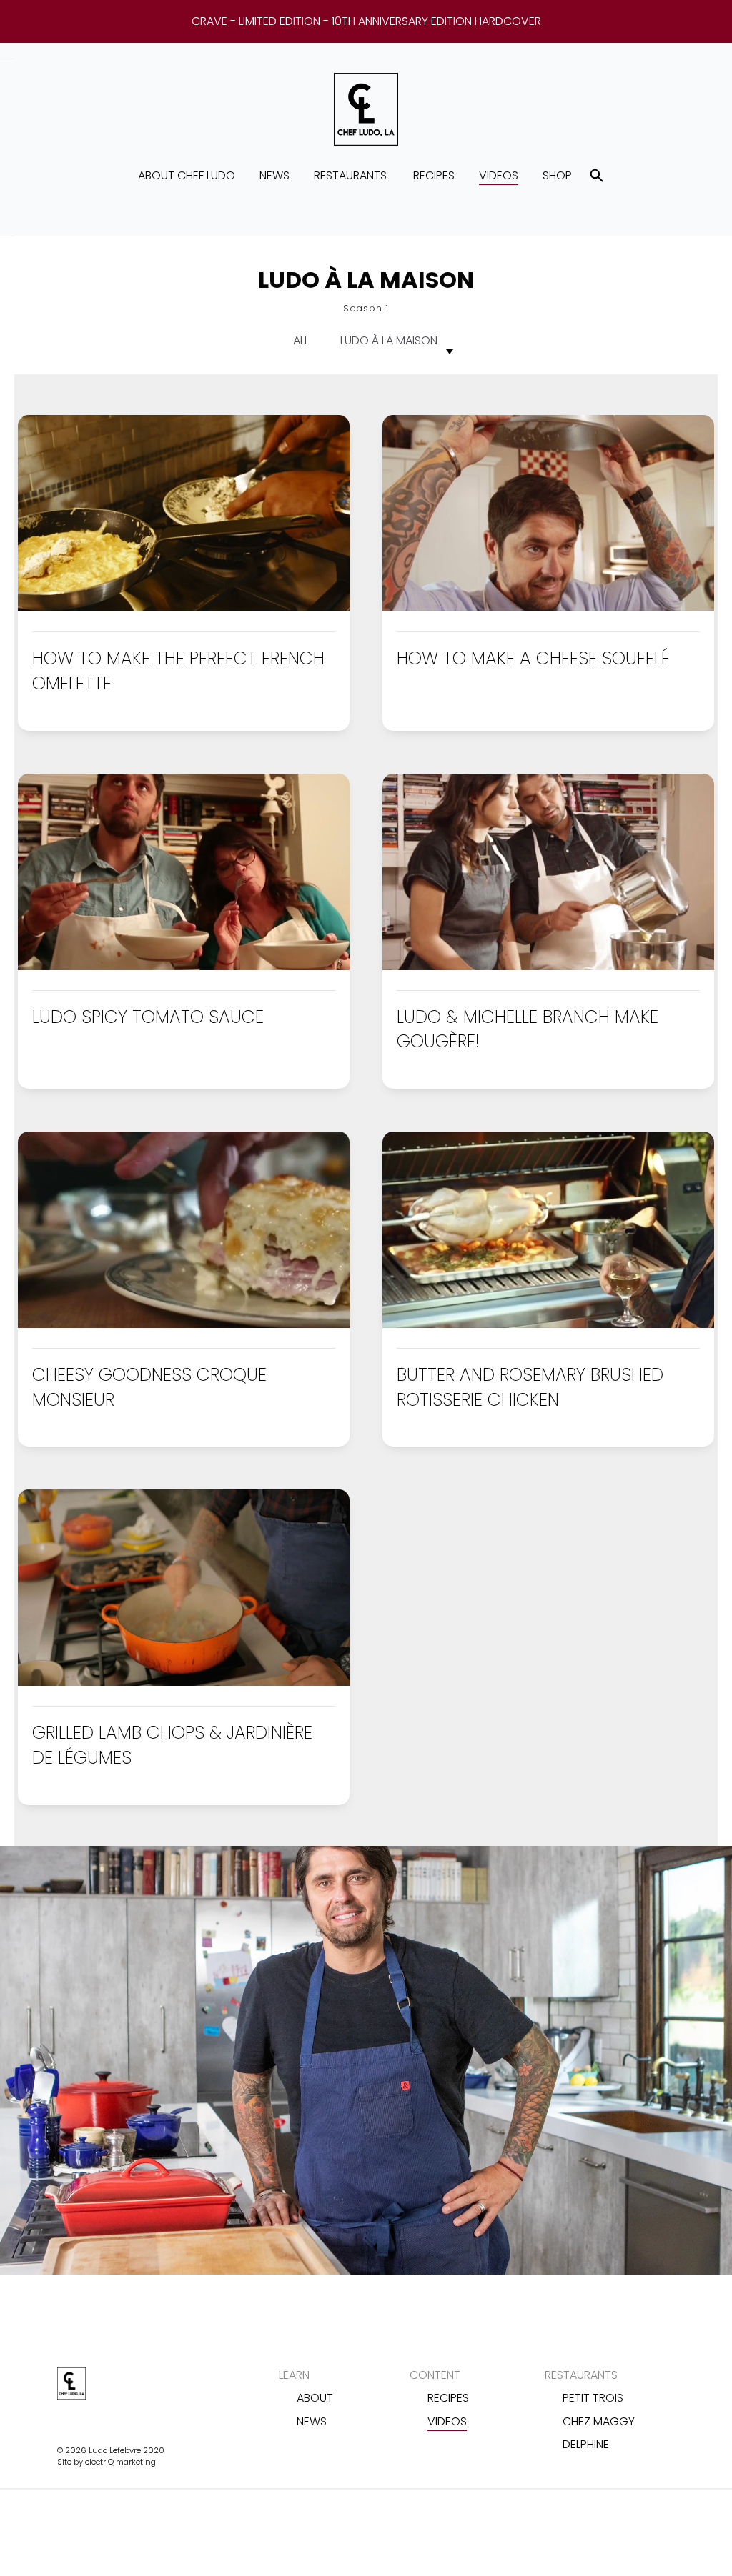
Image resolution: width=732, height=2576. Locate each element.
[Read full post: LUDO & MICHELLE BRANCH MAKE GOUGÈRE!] (548, 966)
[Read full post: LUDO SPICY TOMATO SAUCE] (184, 966)
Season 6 (362, 535)
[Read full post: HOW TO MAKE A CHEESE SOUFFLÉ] (548, 608)
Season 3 (362, 441)
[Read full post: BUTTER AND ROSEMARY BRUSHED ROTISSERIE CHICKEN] (548, 1324)
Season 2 (362, 410)
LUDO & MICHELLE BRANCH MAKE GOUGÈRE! (528, 1029)
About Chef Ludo (187, 175)
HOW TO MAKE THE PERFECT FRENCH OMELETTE (178, 671)
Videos (499, 175)
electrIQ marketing (120, 2462)
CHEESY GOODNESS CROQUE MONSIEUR (149, 1387)
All (301, 340)
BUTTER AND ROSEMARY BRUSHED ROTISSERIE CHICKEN (530, 1387)
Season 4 (362, 473)
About (315, 2398)
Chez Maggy (599, 2421)
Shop (557, 175)
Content (435, 2375)
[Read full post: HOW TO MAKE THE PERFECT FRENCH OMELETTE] (184, 608)
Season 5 (362, 504)
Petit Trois (593, 2398)
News (274, 175)
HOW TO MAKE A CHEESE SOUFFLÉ (533, 658)
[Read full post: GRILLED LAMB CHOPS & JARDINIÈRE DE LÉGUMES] (184, 1682)
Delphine (586, 2444)
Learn (294, 2375)
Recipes (434, 175)
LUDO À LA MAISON (389, 340)
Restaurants (350, 175)
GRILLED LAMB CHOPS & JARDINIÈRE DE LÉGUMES (172, 1745)
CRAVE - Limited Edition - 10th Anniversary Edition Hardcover (366, 21)
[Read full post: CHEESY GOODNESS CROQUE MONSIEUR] (184, 1324)
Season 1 (362, 378)
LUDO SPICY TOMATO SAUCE (148, 1017)
